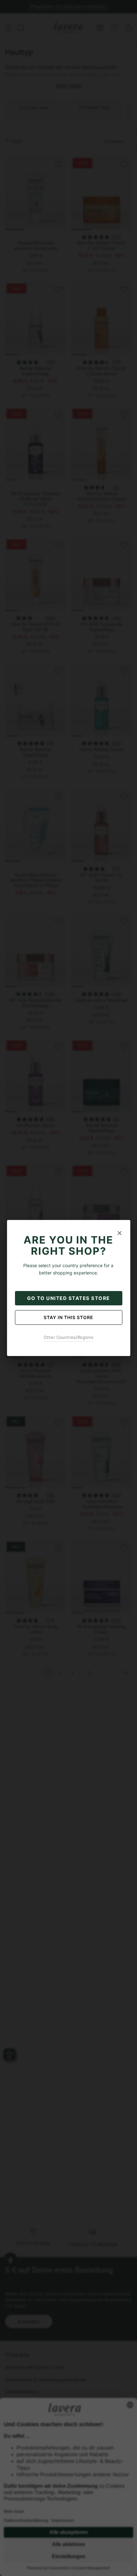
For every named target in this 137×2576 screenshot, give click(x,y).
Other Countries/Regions (68, 1337)
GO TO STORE (68, 1298)
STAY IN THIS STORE (68, 1317)
